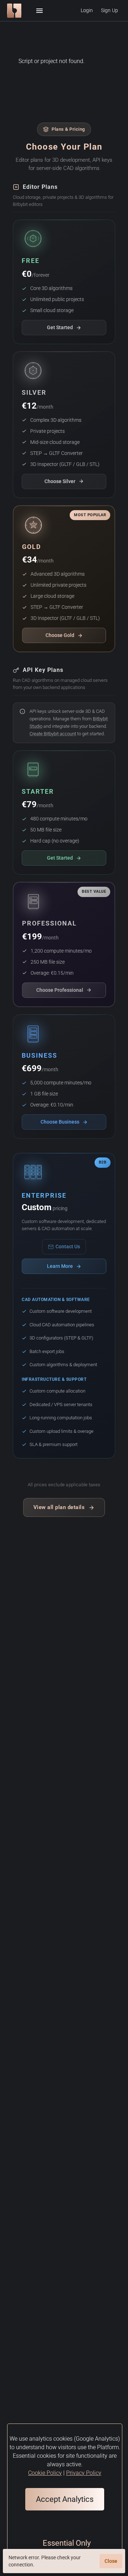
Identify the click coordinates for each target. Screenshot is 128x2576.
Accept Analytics (65, 2499)
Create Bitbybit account (53, 734)
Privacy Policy (84, 2473)
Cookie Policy (45, 2473)
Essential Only (67, 2543)
